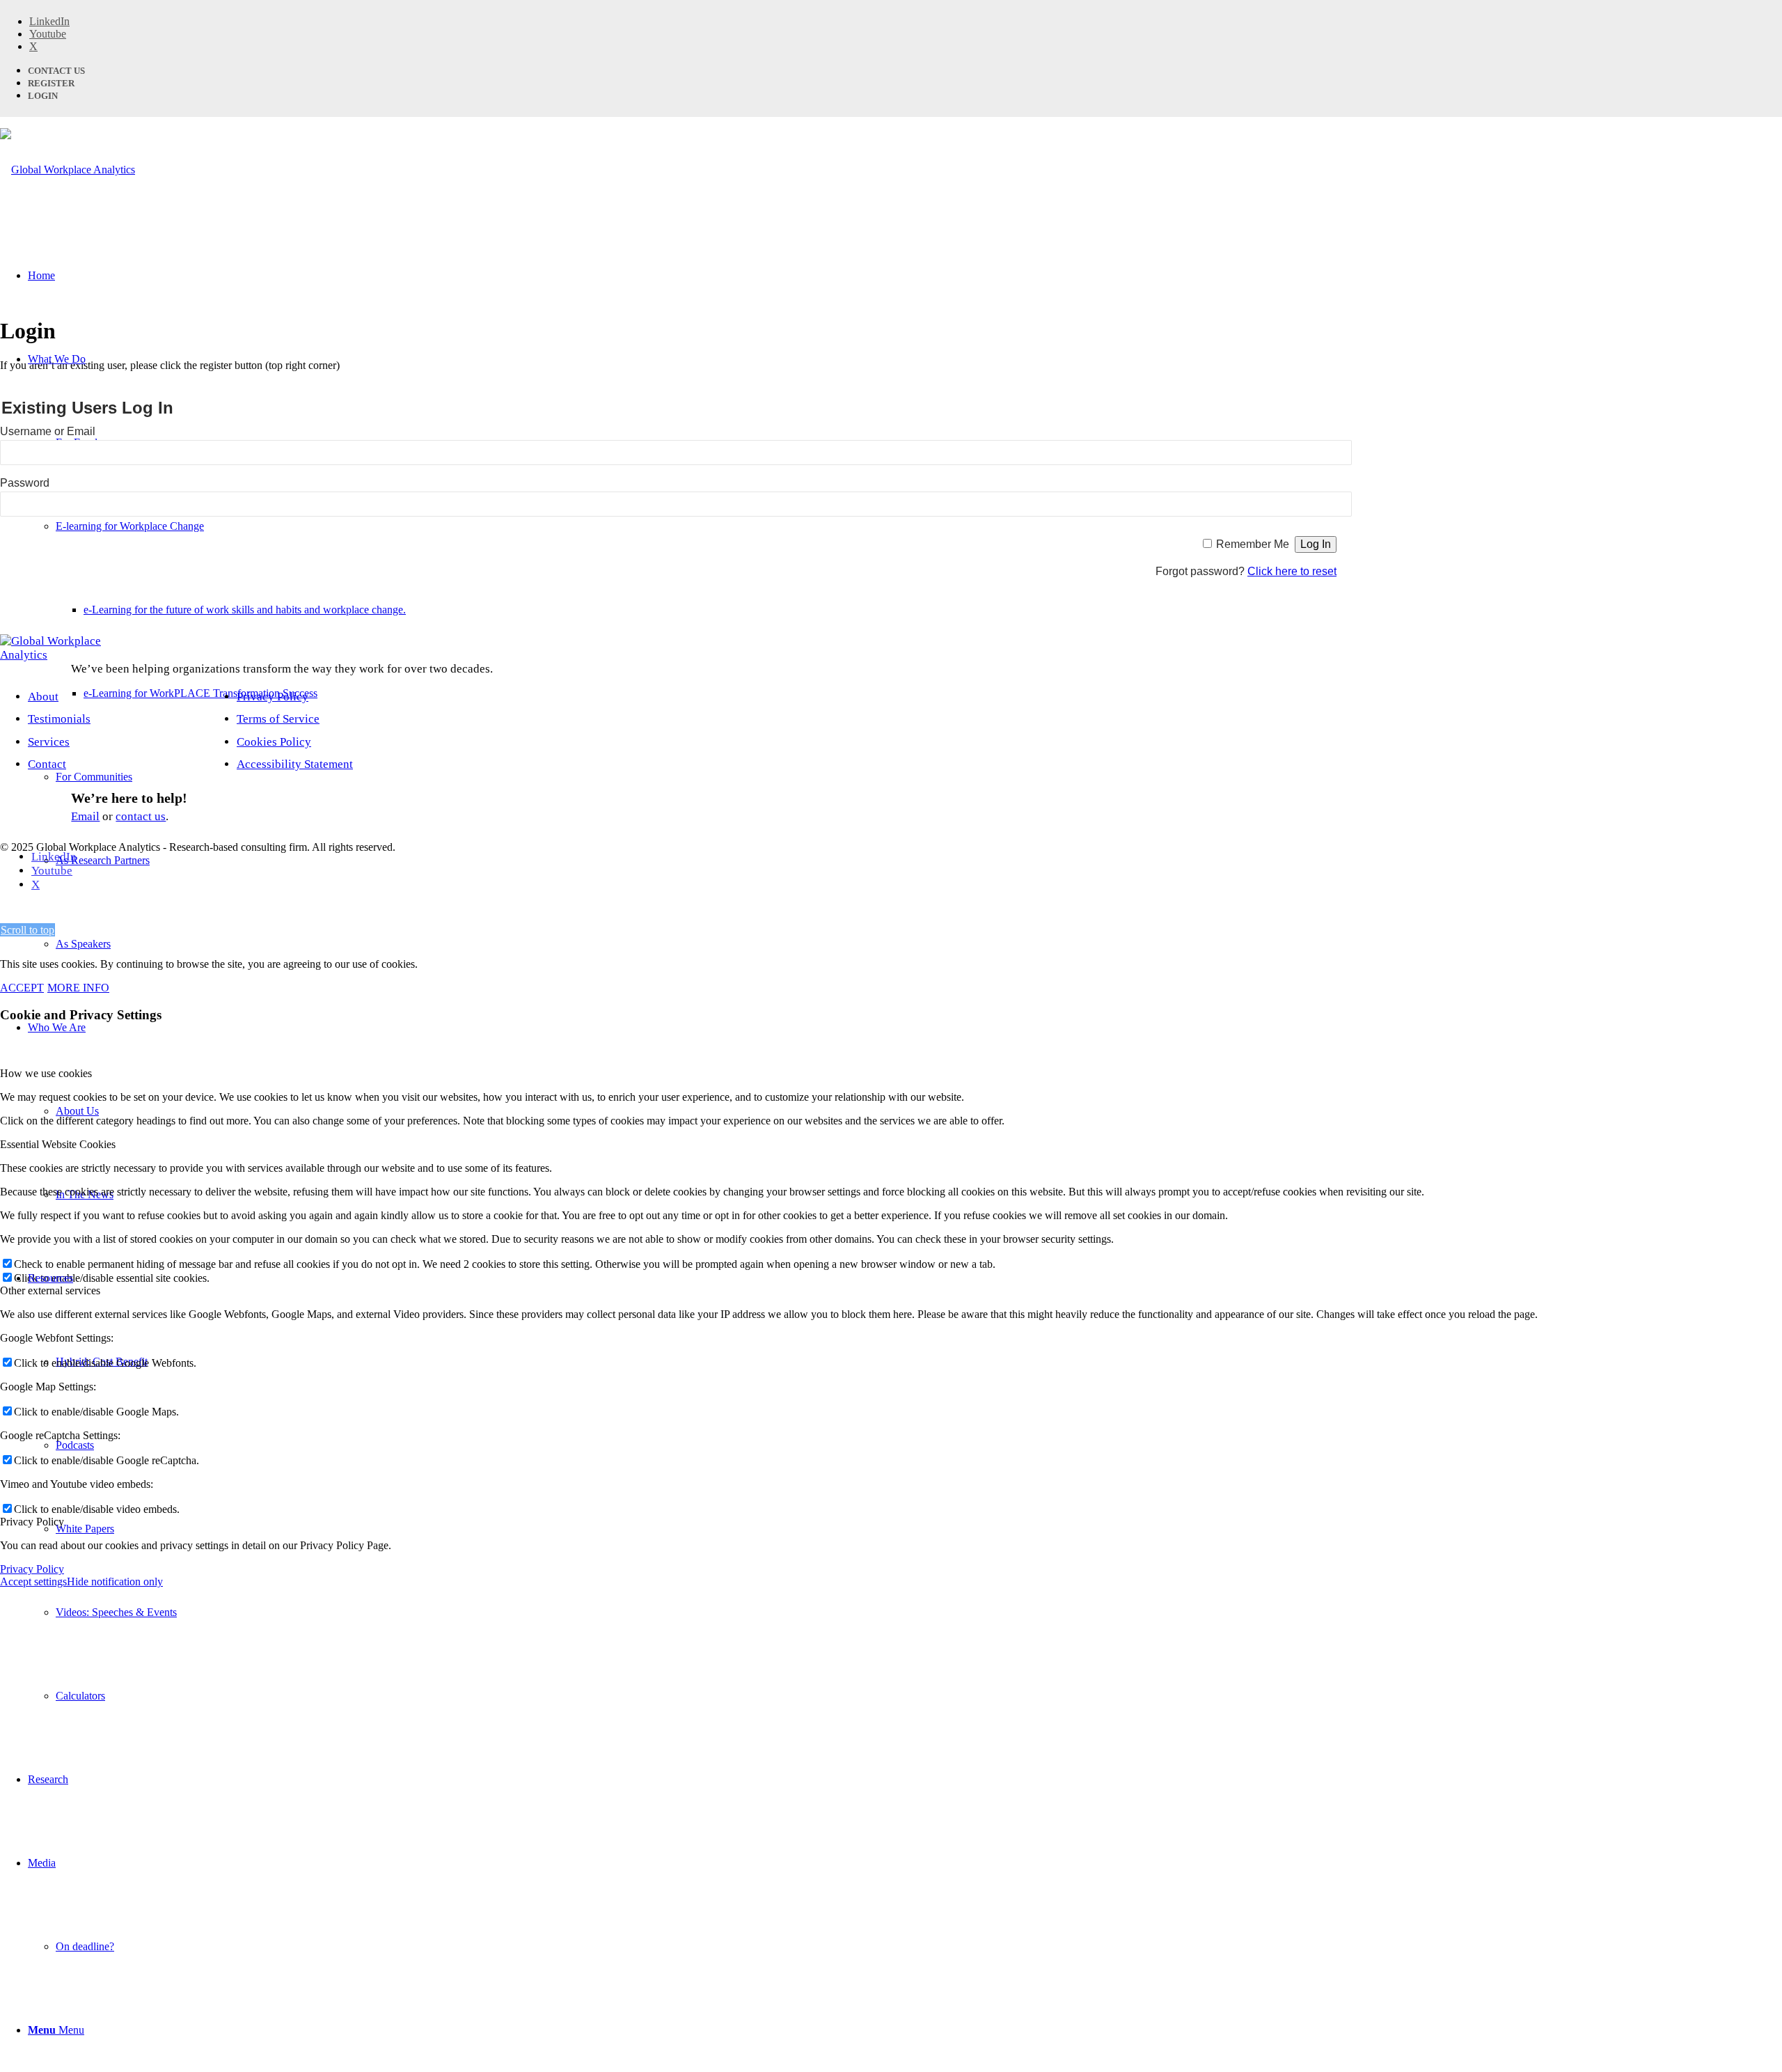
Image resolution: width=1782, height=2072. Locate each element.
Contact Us (56, 71)
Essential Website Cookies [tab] (58, 1144)
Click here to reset (1292, 571)
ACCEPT (22, 988)
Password (25, 483)
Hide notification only (115, 1582)
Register (51, 83)
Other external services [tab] (50, 1290)
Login (43, 96)
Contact (47, 764)
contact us (141, 816)
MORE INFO (78, 988)
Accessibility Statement (295, 764)
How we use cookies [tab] (46, 1073)
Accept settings (33, 1582)
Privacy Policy (273, 697)
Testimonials (59, 719)
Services (49, 742)
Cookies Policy (274, 742)
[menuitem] (919, 944)
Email (85, 816)
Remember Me (1253, 544)
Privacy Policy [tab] (32, 1522)
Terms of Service (278, 719)
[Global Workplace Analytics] (68, 170)
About (43, 697)
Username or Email (48, 431)
